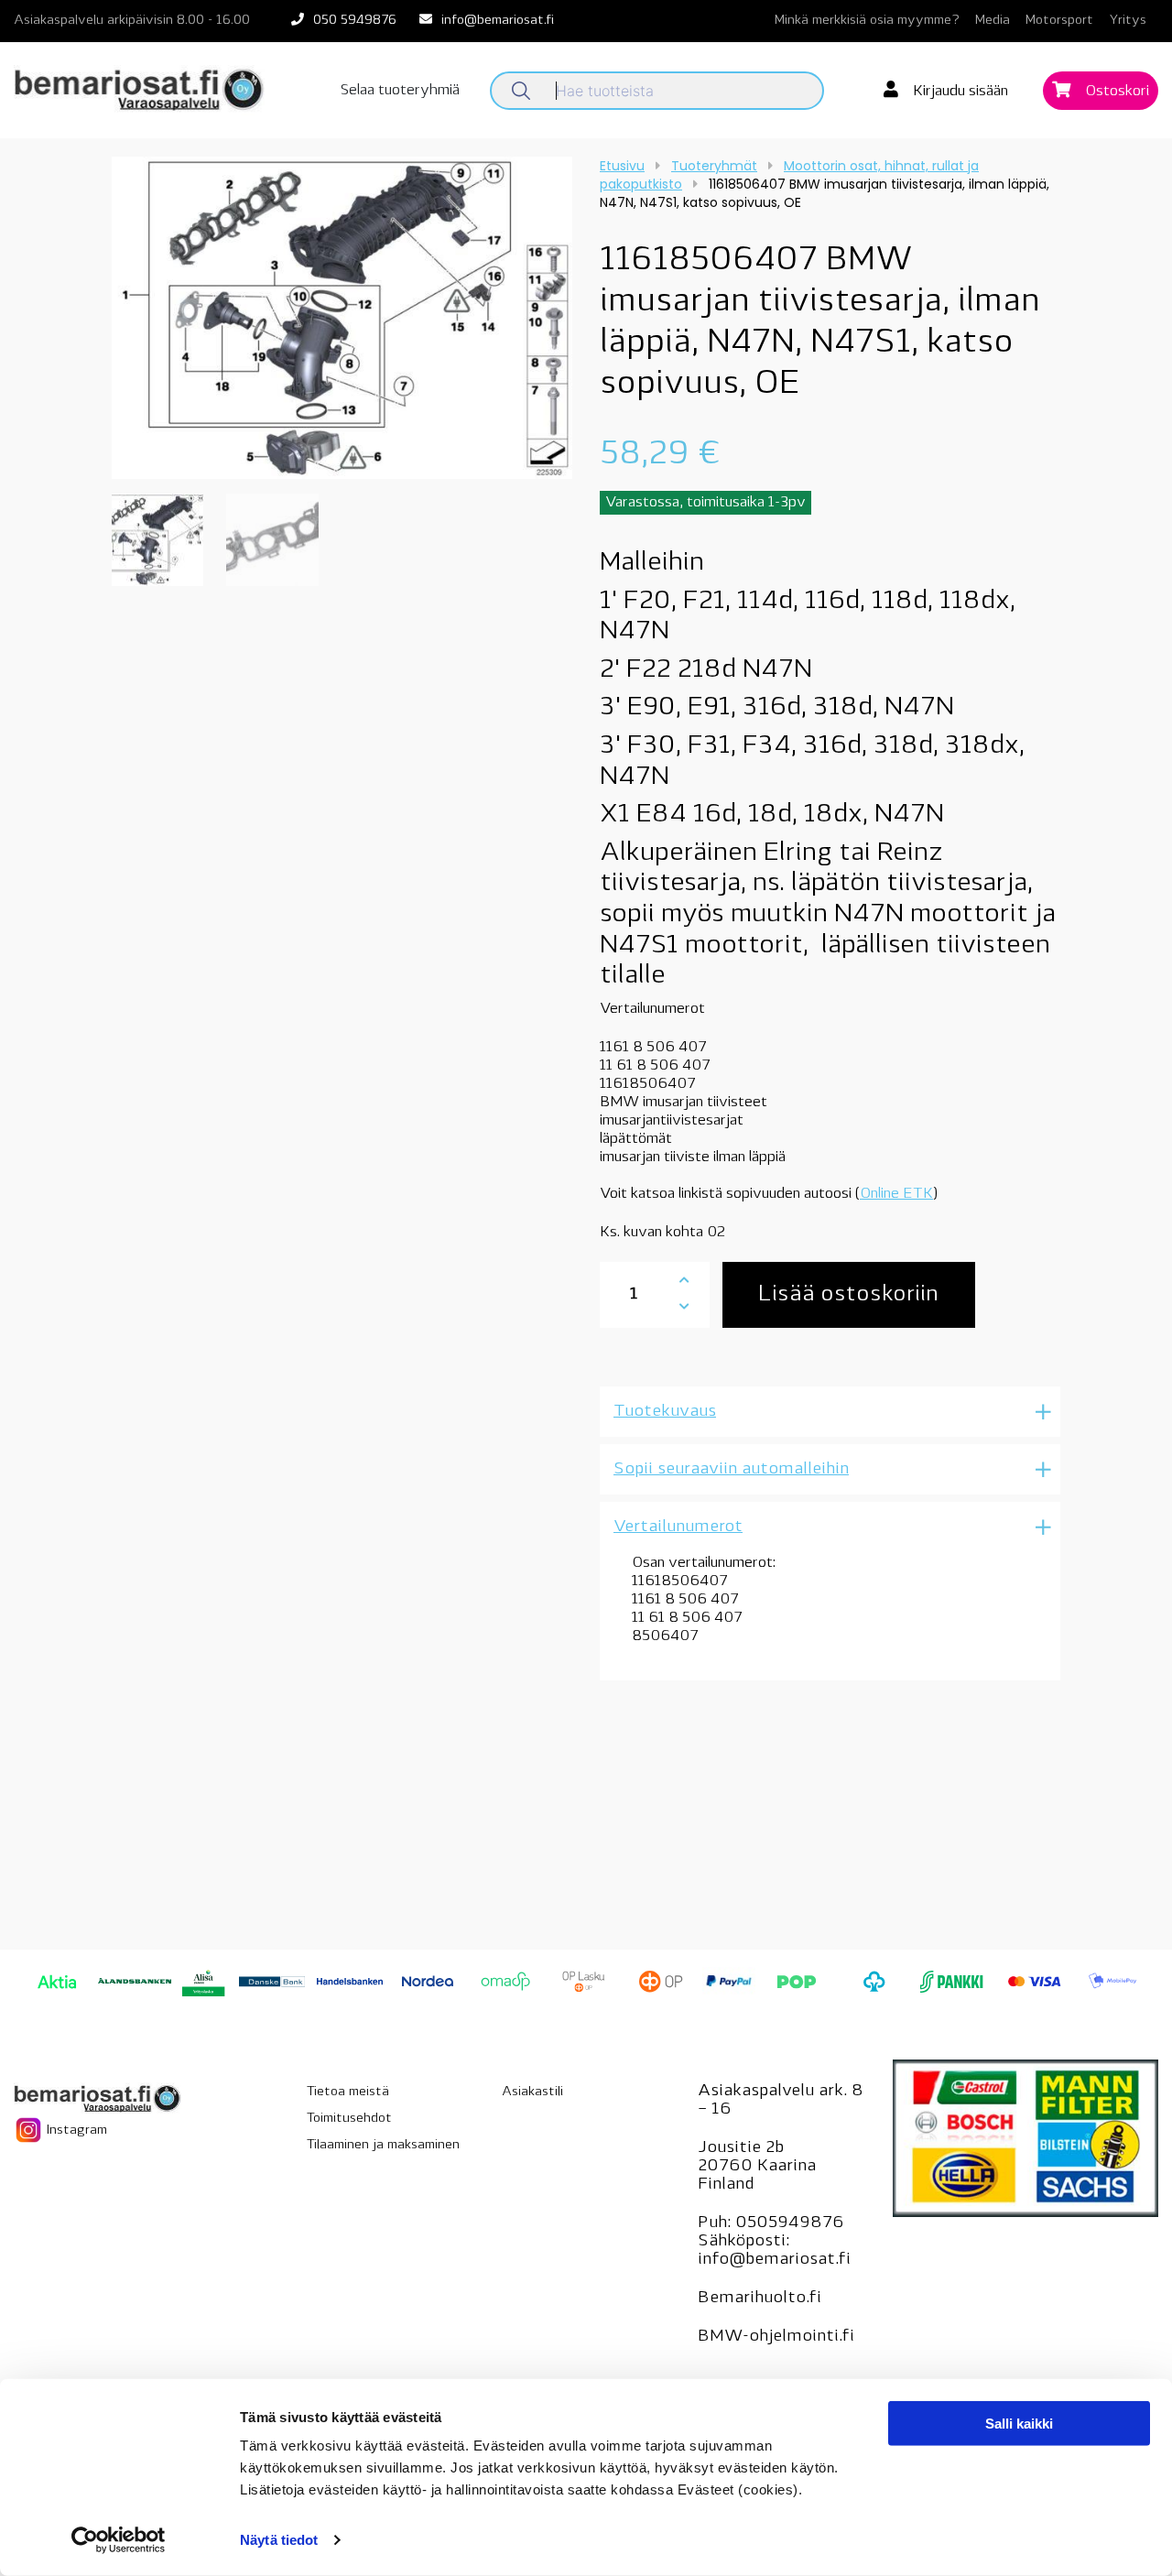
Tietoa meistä (348, 2092)
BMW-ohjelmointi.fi (776, 2337)
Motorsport (1059, 21)
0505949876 (790, 2223)
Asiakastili (532, 2092)
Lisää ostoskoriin (848, 1295)
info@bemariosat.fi (498, 21)
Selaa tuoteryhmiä (400, 91)
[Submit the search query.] (521, 91)
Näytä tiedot (279, 2540)
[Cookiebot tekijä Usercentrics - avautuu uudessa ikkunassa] (119, 2540)
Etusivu (622, 166)
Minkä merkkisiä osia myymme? (867, 21)
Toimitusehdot (349, 2119)
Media (993, 21)
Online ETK (896, 1194)
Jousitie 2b (741, 2148)
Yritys (1128, 21)
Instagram (75, 2130)
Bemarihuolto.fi (760, 2299)
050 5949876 (355, 21)
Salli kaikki (1019, 2424)
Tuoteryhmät (714, 166)
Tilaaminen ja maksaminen (383, 2145)
